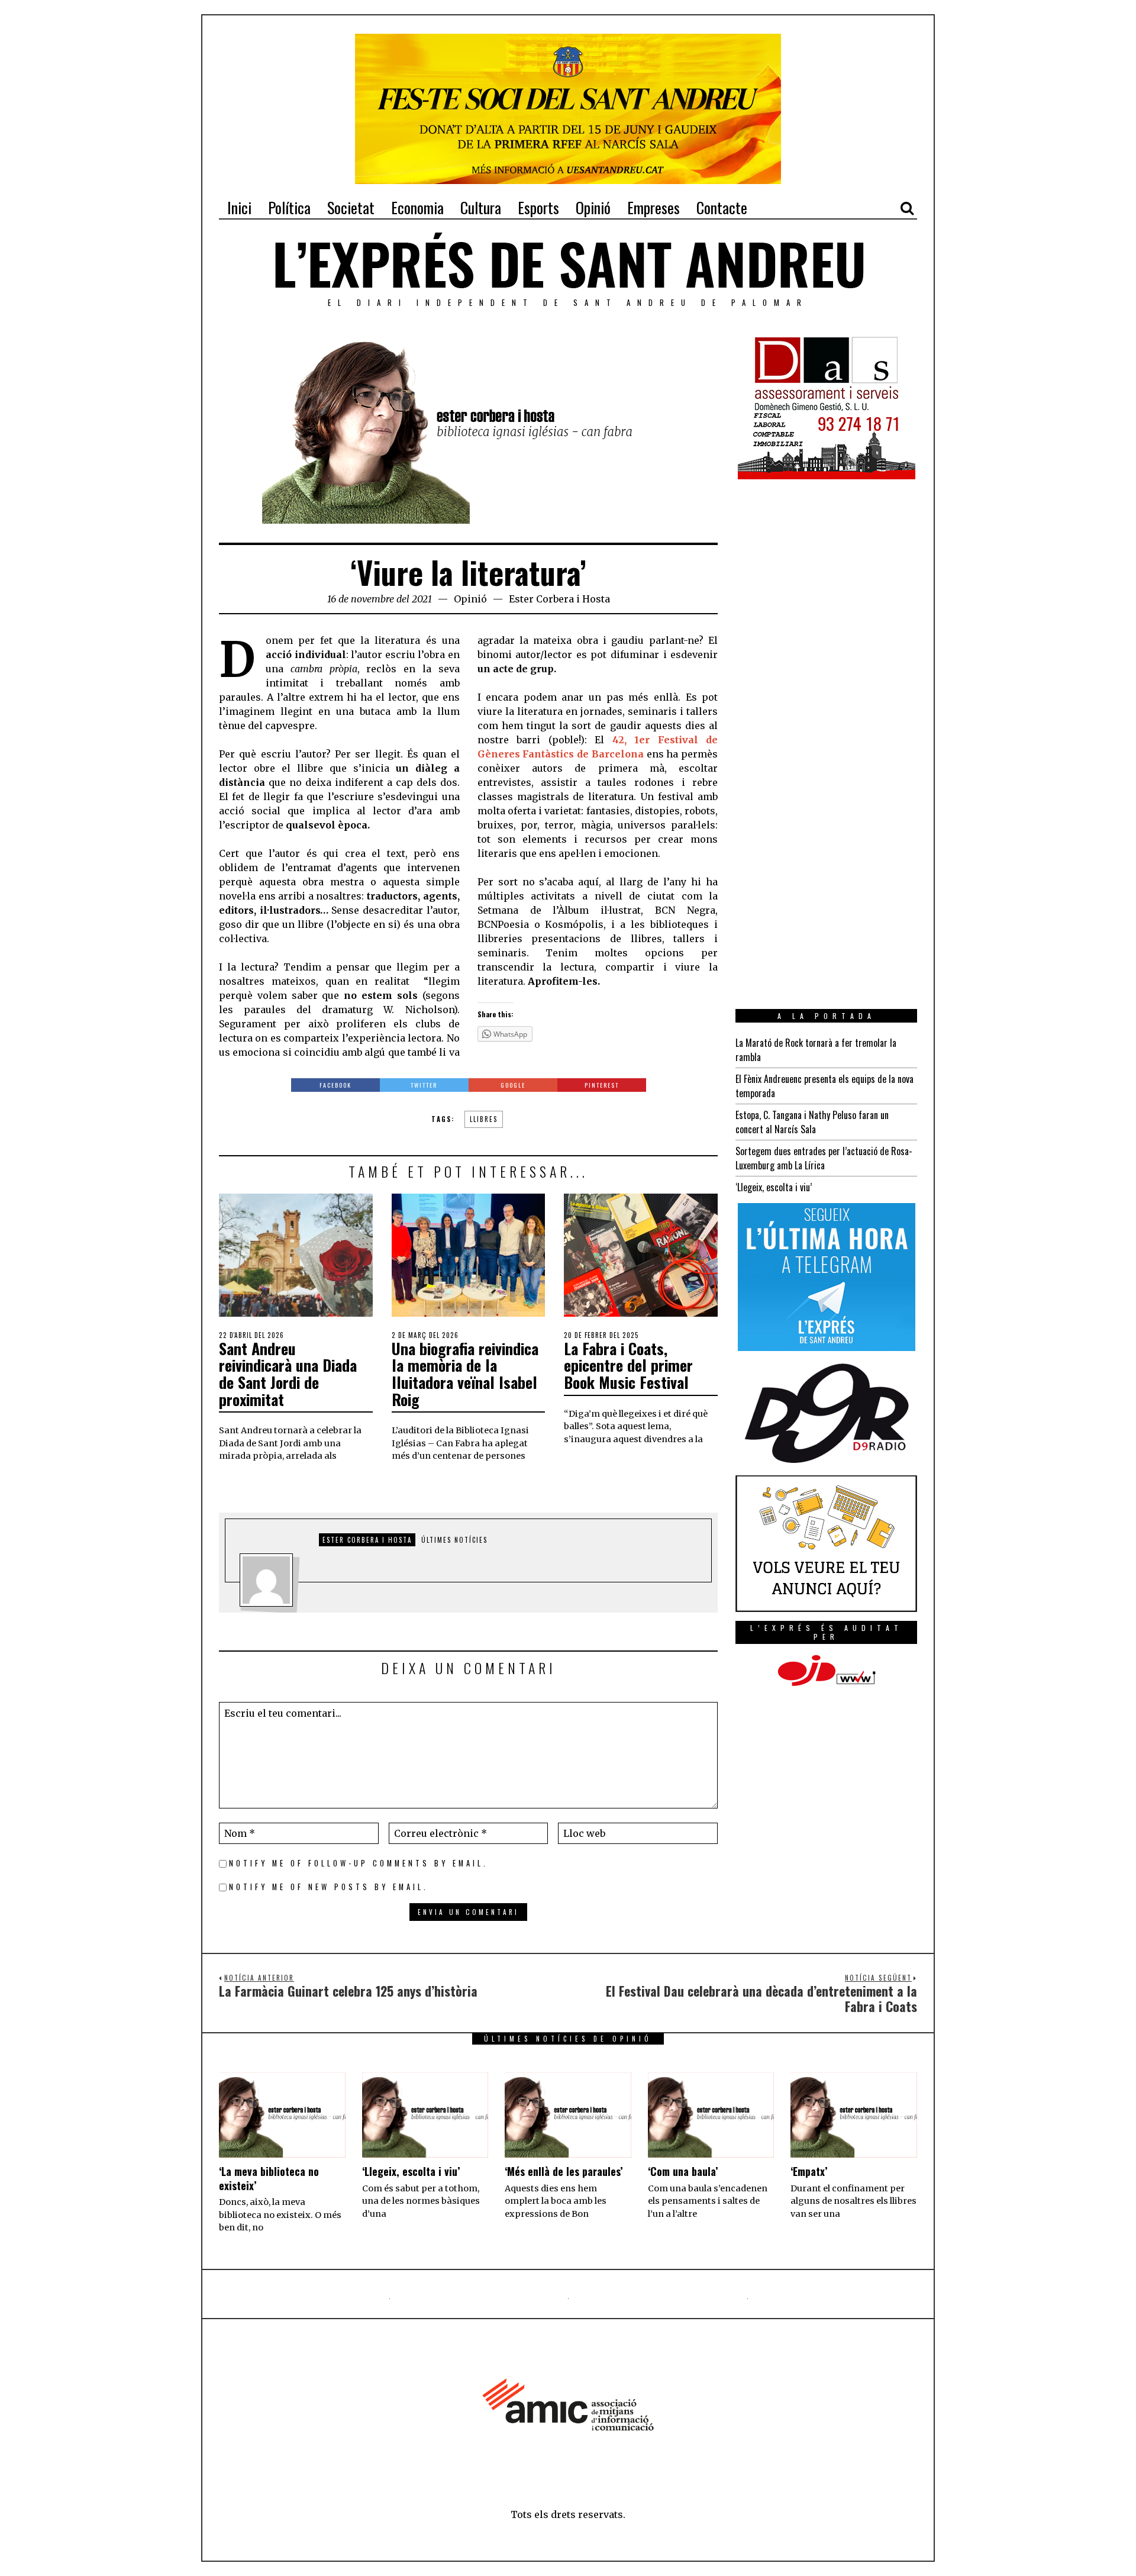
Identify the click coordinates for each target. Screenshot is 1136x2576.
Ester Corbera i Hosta (559, 599)
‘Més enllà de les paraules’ (564, 2171)
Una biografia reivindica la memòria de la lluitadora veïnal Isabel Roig (465, 1374)
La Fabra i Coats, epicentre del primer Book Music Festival (628, 1365)
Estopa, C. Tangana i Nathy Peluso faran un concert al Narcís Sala (812, 1122)
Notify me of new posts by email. (329, 1887)
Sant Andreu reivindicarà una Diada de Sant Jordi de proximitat (288, 1374)
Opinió (470, 599)
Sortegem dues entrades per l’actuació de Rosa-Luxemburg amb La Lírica (824, 1158)
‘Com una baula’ (683, 2171)
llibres (484, 1119)
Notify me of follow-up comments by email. (359, 1863)
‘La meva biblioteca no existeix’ (269, 2178)
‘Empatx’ (809, 2171)
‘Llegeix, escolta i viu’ (774, 1187)
